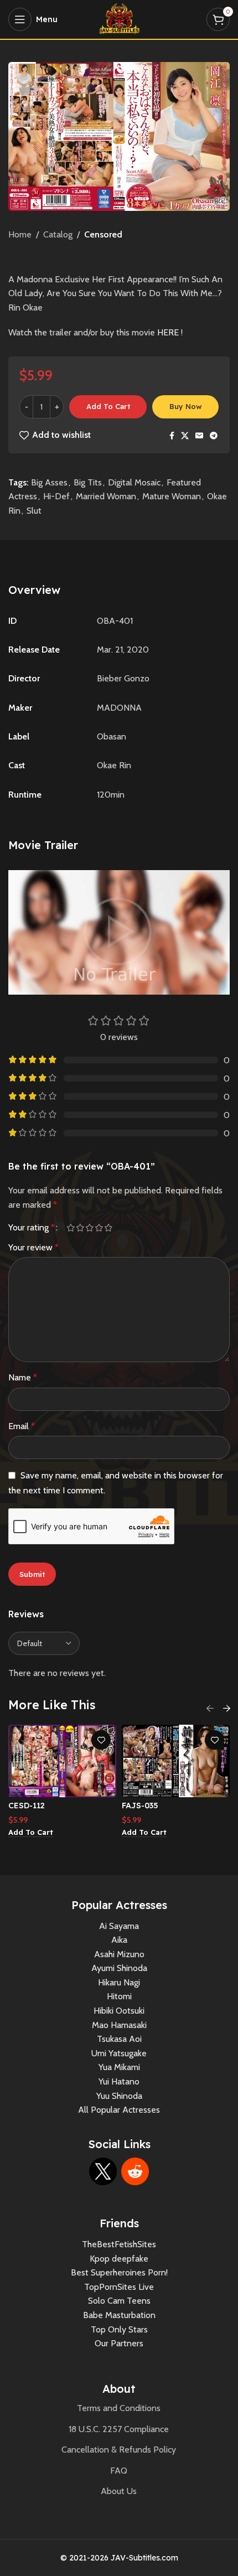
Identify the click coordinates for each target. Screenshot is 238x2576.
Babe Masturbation (119, 2315)
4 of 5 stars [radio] (99, 1228)
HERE (168, 332)
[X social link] (185, 436)
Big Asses (49, 482)
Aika (119, 1940)
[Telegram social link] (214, 436)
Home (20, 234)
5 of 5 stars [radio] (108, 1228)
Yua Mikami (119, 2067)
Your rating (32, 1228)
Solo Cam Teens (119, 2301)
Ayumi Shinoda (119, 1968)
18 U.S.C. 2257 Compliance (119, 2429)
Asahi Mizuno (119, 1954)
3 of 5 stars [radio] (89, 1228)
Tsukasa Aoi (119, 2039)
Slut (34, 511)
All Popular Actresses (119, 2110)
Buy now (186, 406)
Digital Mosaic (134, 482)
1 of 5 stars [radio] (71, 1228)
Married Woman (106, 496)
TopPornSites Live (119, 2287)
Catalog (58, 234)
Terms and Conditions (119, 2408)
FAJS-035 (140, 1806)
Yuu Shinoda (119, 2096)
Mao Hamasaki (119, 2025)
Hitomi (119, 1996)
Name (23, 1377)
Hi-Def (56, 496)
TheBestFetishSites (119, 2244)
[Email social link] (199, 436)
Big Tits (88, 482)
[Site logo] (119, 19)
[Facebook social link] (172, 436)
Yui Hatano (119, 2081)
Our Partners (119, 2343)
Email (22, 1426)
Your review (33, 1247)
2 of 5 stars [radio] (80, 1228)
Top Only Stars (119, 2329)
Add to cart (108, 406)
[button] (31, 1833)
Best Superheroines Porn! (119, 2272)
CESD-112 (27, 1806)
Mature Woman (172, 496)
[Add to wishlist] (101, 1740)
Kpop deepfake (119, 2259)
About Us (119, 2491)
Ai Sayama (119, 1926)
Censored (103, 234)
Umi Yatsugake (119, 2053)
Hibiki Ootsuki (119, 2011)
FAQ (119, 2471)
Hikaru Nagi (119, 1982)
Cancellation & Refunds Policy (119, 2450)
